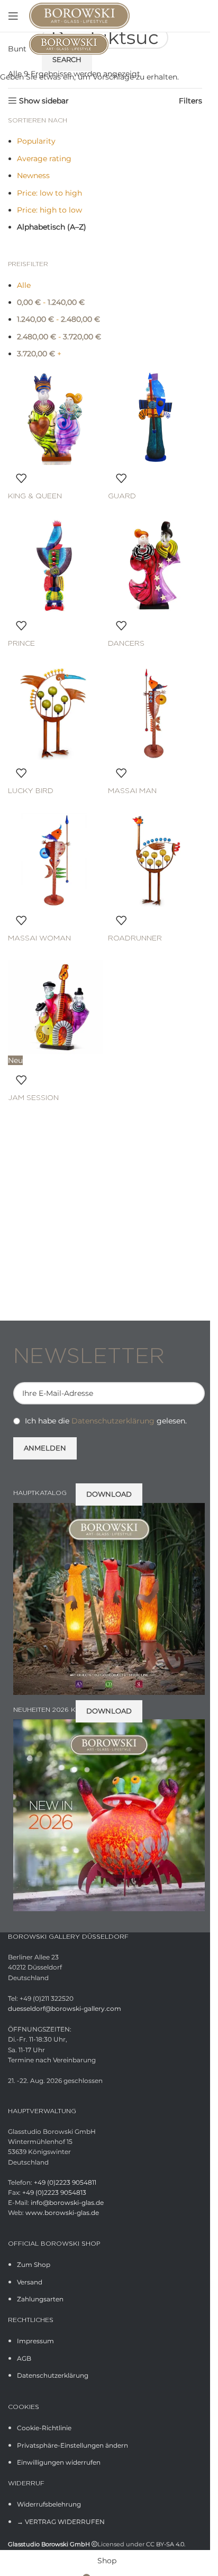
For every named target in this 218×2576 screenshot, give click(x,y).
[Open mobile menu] (13, 16)
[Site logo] (79, 15)
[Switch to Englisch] (195, 16)
